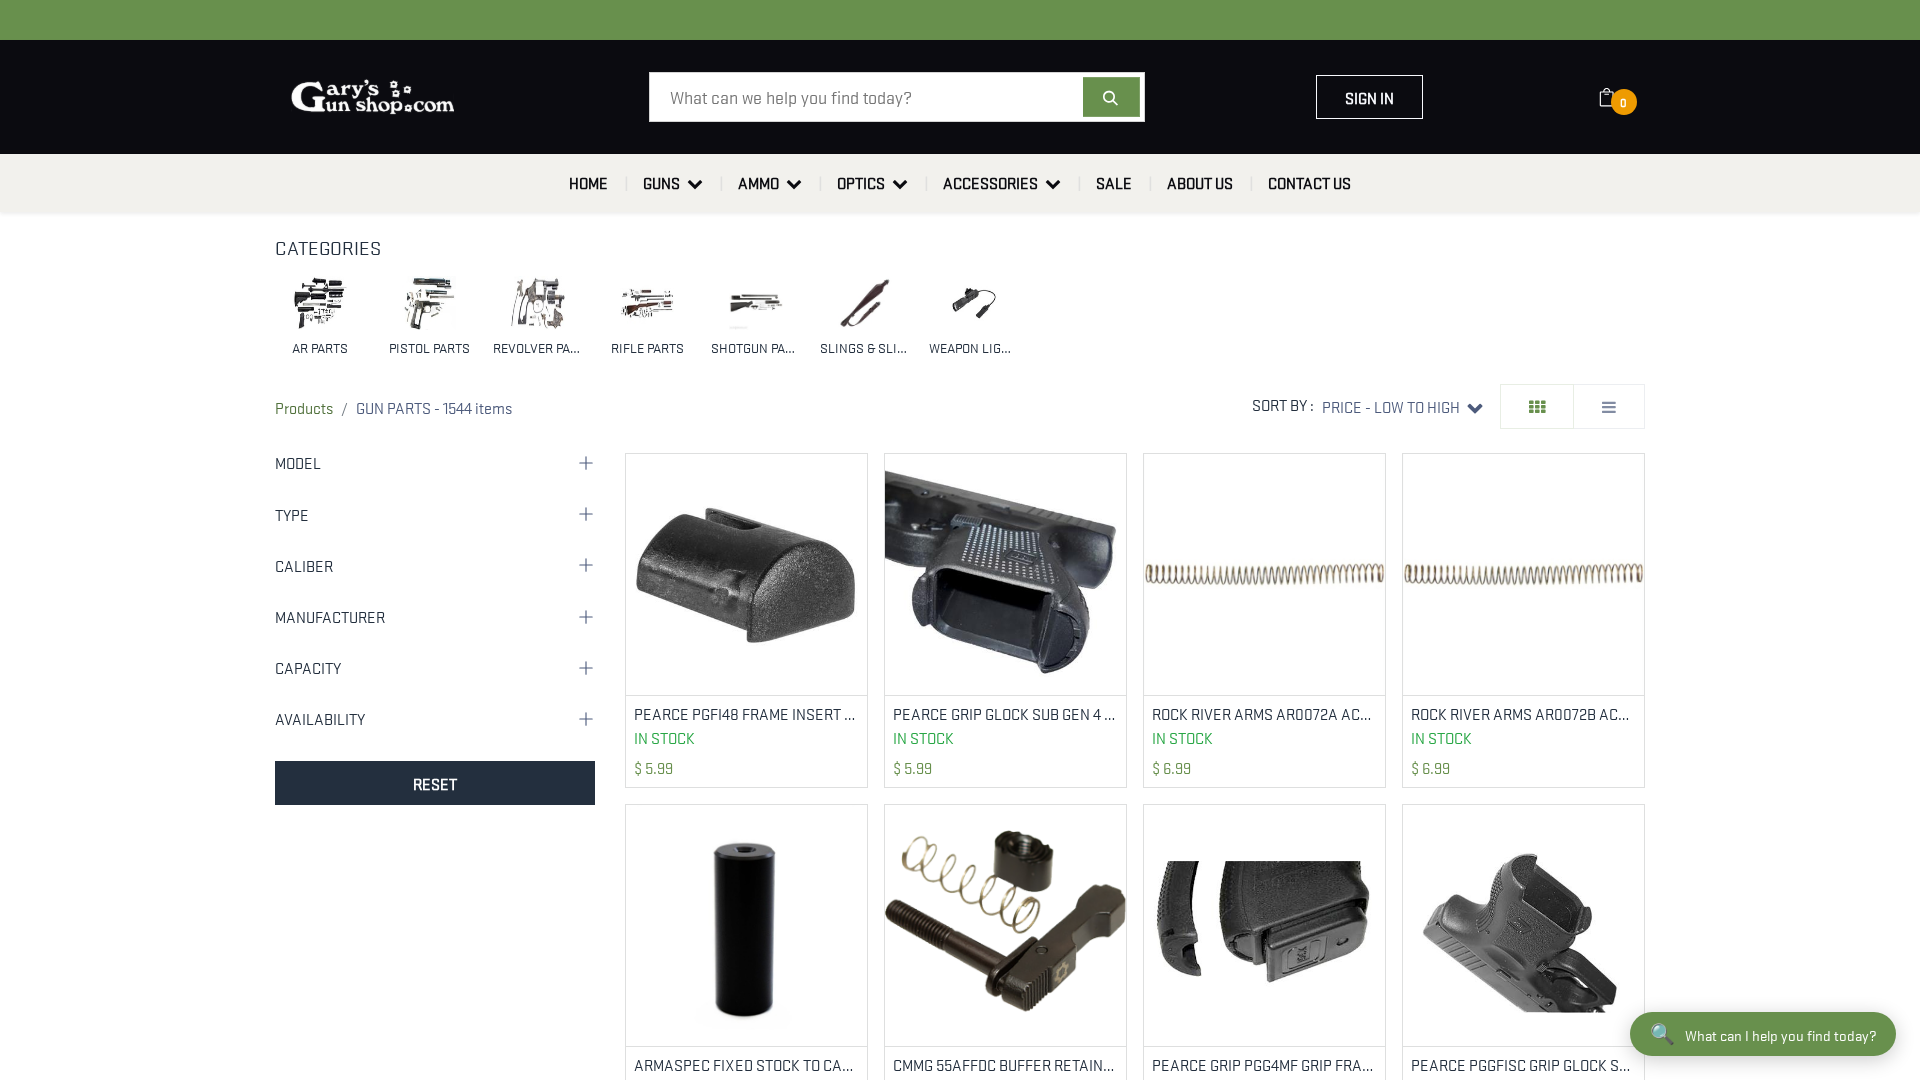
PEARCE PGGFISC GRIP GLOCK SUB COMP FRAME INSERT (1523, 1064)
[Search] (1111, 97)
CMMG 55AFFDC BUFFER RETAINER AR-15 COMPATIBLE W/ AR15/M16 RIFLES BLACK (1005, 1064)
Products (304, 407)
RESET (435, 783)
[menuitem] (588, 183)
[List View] (1609, 406)
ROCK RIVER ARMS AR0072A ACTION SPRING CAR (1264, 713)
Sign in (1369, 97)
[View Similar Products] (854, 531)
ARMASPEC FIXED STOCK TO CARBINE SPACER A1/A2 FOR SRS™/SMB (746, 1064)
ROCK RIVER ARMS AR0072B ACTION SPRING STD (1523, 713)
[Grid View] (1537, 406)
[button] (1402, 406)
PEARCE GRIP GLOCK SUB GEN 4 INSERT (1005, 713)
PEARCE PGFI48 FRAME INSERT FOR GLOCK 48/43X (746, 713)
